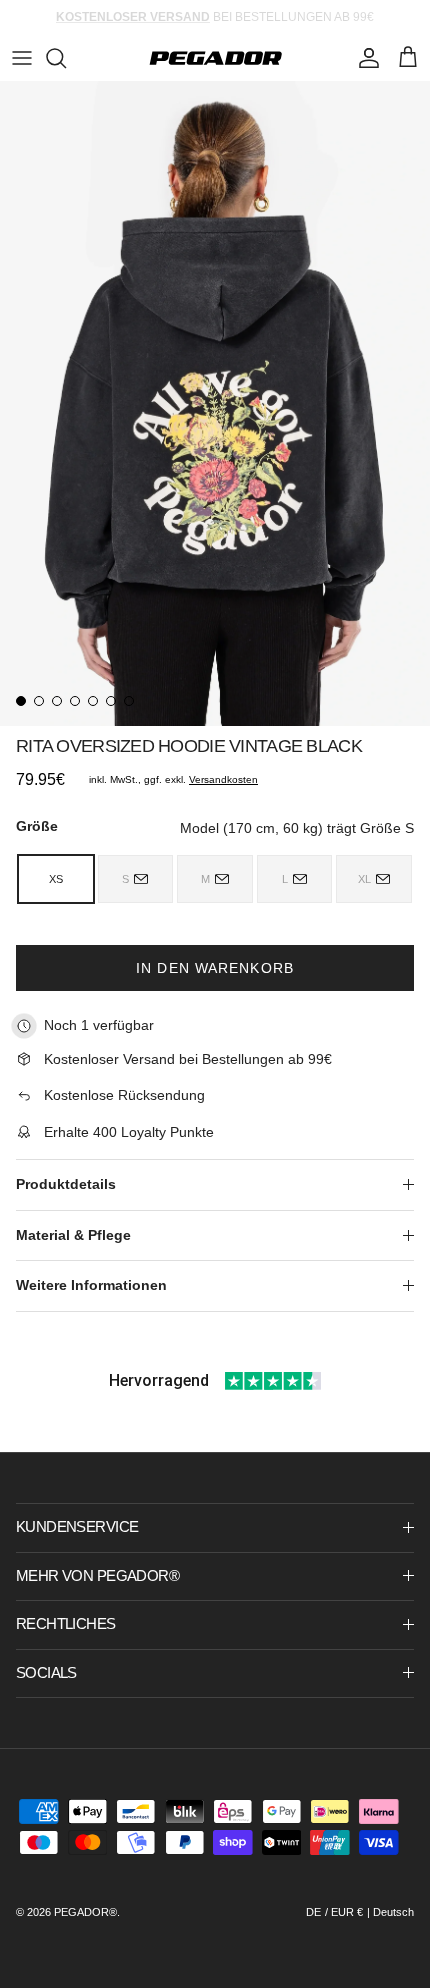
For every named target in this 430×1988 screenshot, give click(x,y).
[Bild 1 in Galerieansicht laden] (215, 403)
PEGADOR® (85, 1912)
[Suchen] (66, 58)
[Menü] (22, 58)
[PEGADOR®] (215, 58)
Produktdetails (66, 1184)
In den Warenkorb (215, 968)
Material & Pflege (73, 1235)
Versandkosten (223, 779)
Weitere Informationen (91, 1285)
